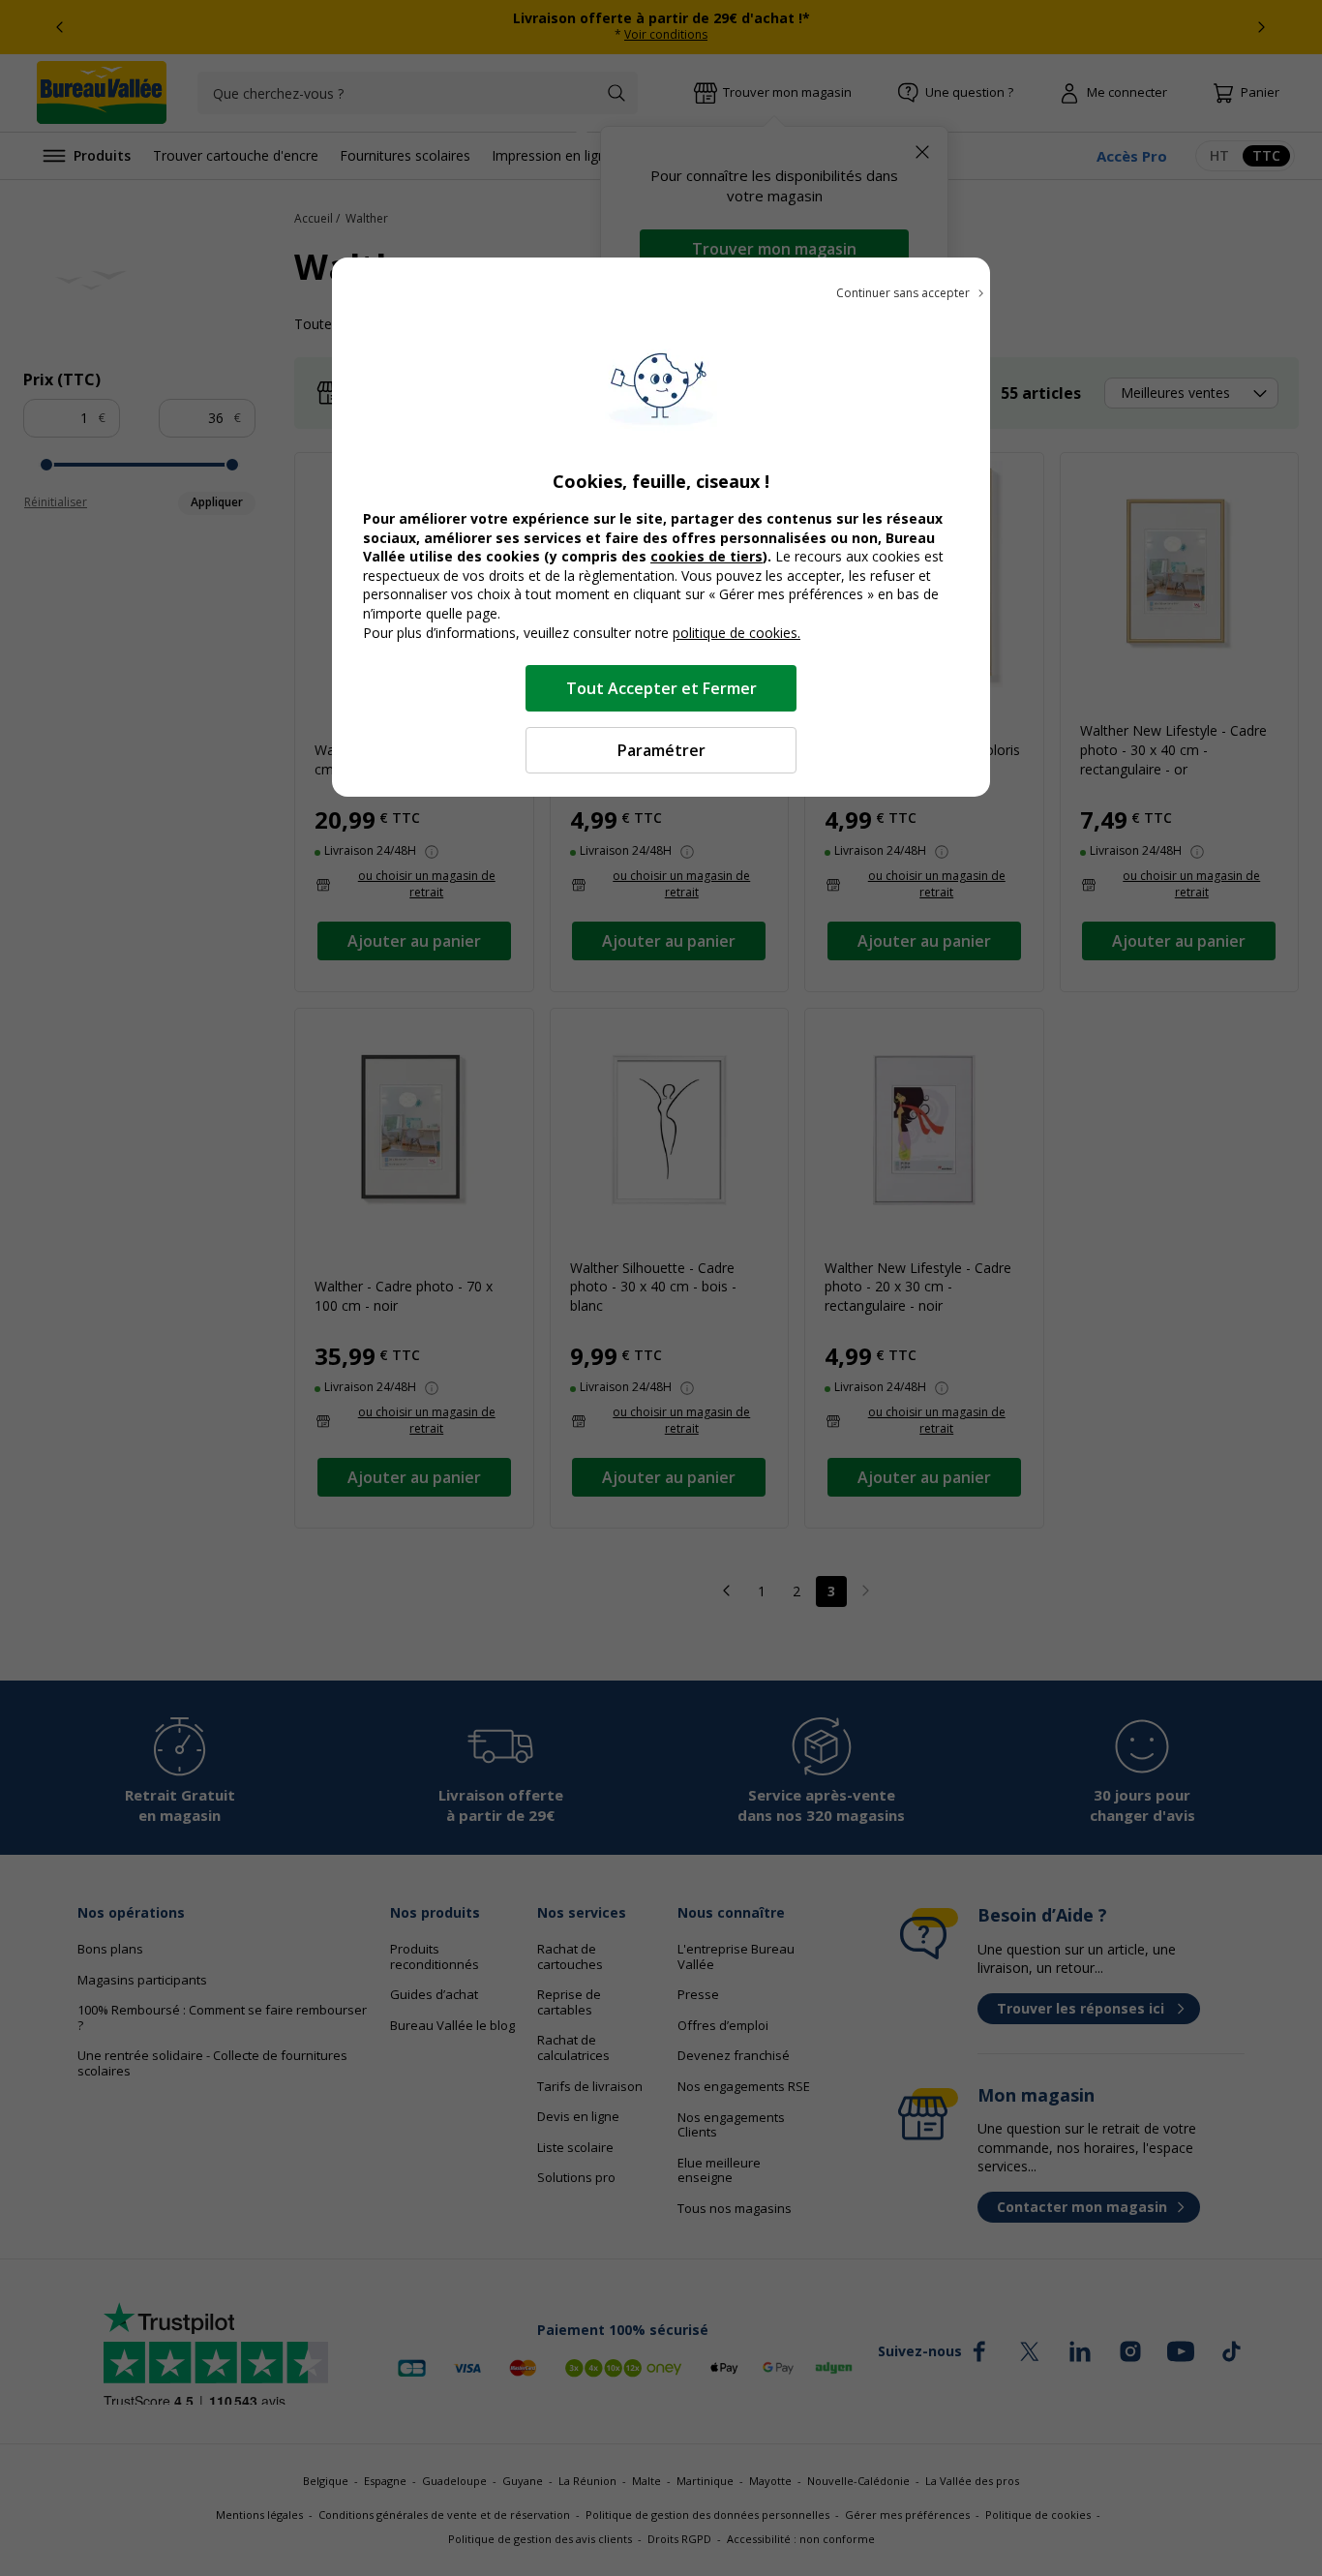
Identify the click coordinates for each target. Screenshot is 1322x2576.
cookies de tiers (706, 556)
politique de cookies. (736, 633)
